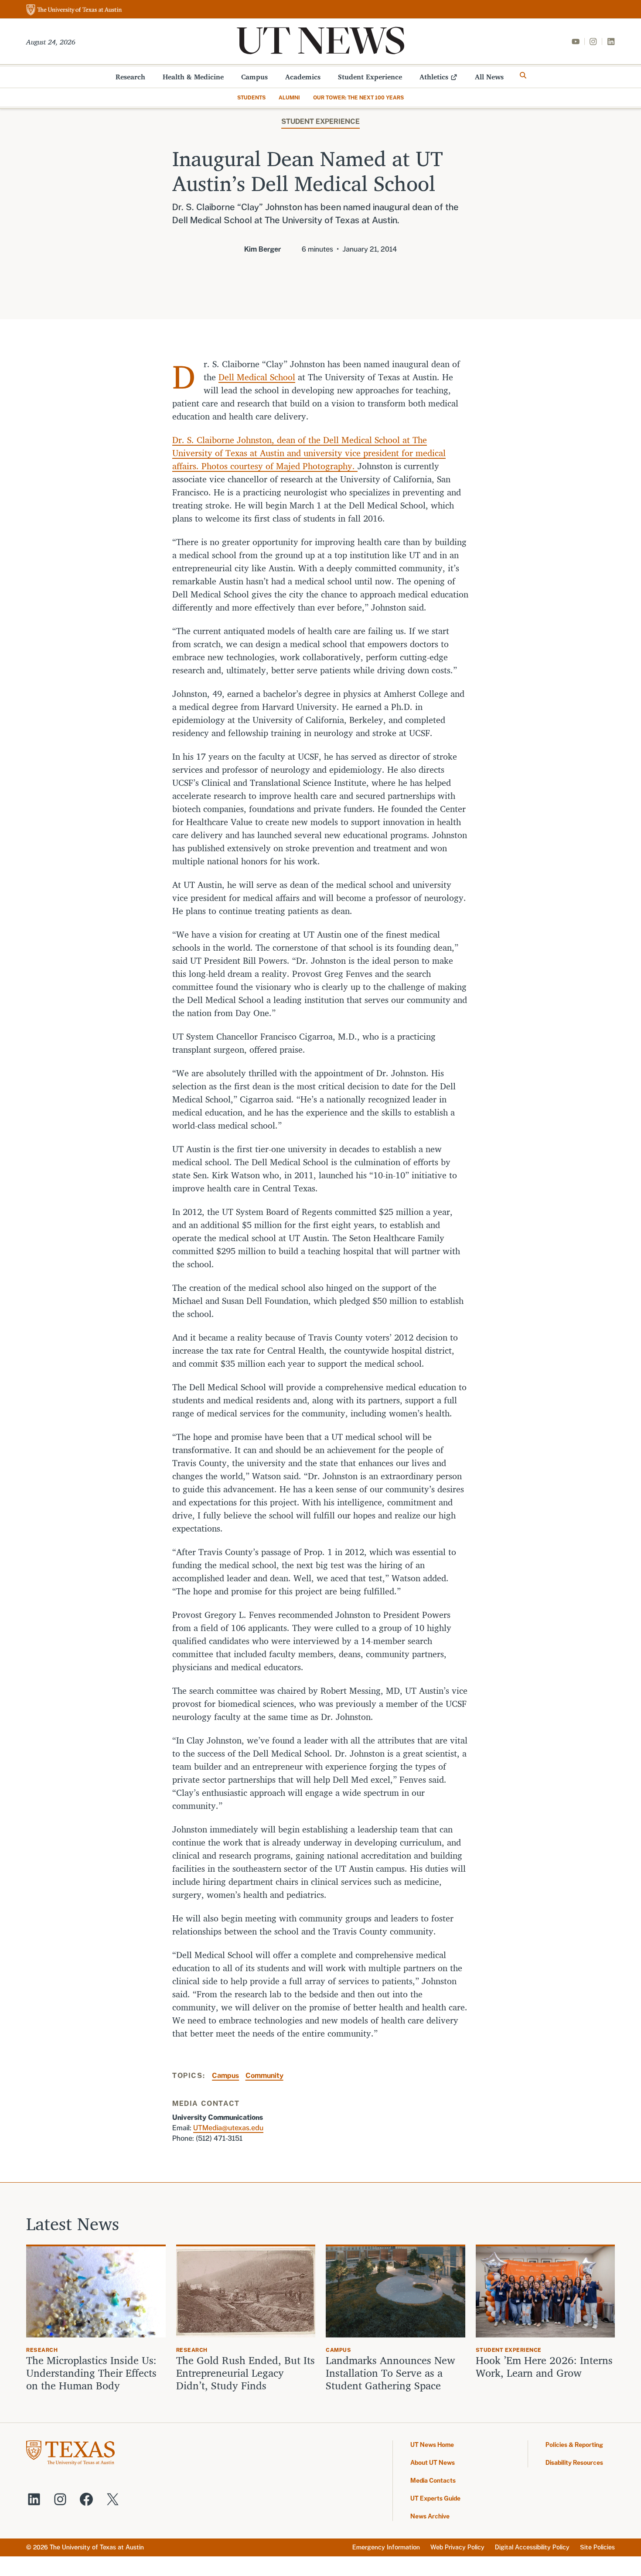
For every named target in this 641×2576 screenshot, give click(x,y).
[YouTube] (576, 41)
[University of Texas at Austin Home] (74, 10)
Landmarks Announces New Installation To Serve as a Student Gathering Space (390, 2373)
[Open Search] (523, 75)
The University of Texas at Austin (97, 2547)
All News (489, 77)
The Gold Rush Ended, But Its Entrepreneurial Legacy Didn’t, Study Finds (245, 2373)
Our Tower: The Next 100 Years (358, 98)
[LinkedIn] (611, 41)
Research (130, 77)
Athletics (434, 77)
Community (264, 2076)
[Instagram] (593, 41)
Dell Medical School (257, 377)
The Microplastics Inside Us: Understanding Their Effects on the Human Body (91, 2373)
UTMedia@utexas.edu (228, 2128)
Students (251, 98)
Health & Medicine (193, 77)
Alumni (289, 98)
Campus (254, 77)
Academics (303, 77)
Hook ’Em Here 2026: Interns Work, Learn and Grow (544, 2367)
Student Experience (370, 77)
